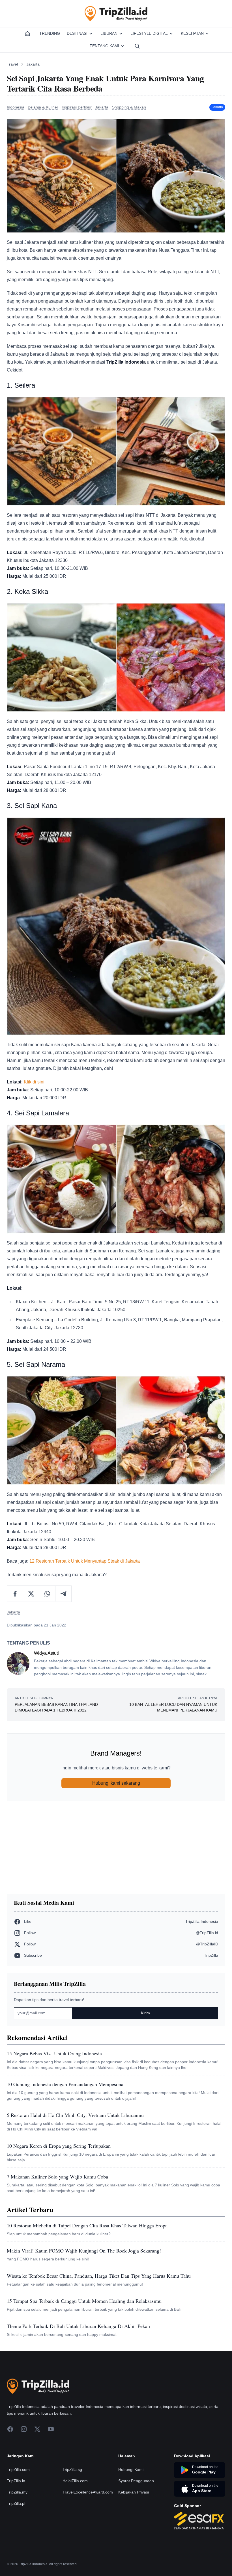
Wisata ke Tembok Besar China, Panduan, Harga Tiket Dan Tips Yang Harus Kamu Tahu (99, 2276)
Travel (12, 64)
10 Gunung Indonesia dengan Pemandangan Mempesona (65, 2084)
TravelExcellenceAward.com (88, 2492)
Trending (50, 33)
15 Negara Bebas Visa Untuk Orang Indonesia (54, 2053)
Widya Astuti (46, 1653)
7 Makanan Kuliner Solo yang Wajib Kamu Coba (57, 2177)
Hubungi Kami (131, 2469)
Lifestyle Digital (149, 33)
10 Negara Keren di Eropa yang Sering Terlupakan (59, 2146)
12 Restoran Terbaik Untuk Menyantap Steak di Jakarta (85, 1561)
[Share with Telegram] (63, 1594)
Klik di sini (34, 1082)
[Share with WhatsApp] (47, 1594)
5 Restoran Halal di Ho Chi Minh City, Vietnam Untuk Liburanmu (75, 2115)
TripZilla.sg (72, 2469)
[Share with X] (31, 1594)
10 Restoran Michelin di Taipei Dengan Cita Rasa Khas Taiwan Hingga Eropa (87, 2225)
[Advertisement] (116, 1848)
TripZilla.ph (17, 2503)
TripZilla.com (18, 2469)
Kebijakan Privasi (134, 2492)
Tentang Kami (104, 46)
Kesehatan (192, 33)
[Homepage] (27, 34)
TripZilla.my (17, 2492)
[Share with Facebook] (15, 1594)
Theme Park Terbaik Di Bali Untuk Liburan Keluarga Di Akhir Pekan (78, 2326)
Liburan (109, 33)
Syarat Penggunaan (136, 2481)
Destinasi (77, 33)
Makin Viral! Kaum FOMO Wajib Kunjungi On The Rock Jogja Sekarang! (84, 2251)
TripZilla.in (16, 2481)
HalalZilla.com (75, 2481)
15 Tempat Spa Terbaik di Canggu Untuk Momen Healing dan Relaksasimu (84, 2301)
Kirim (145, 2013)
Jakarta (33, 64)
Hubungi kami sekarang (116, 1783)
